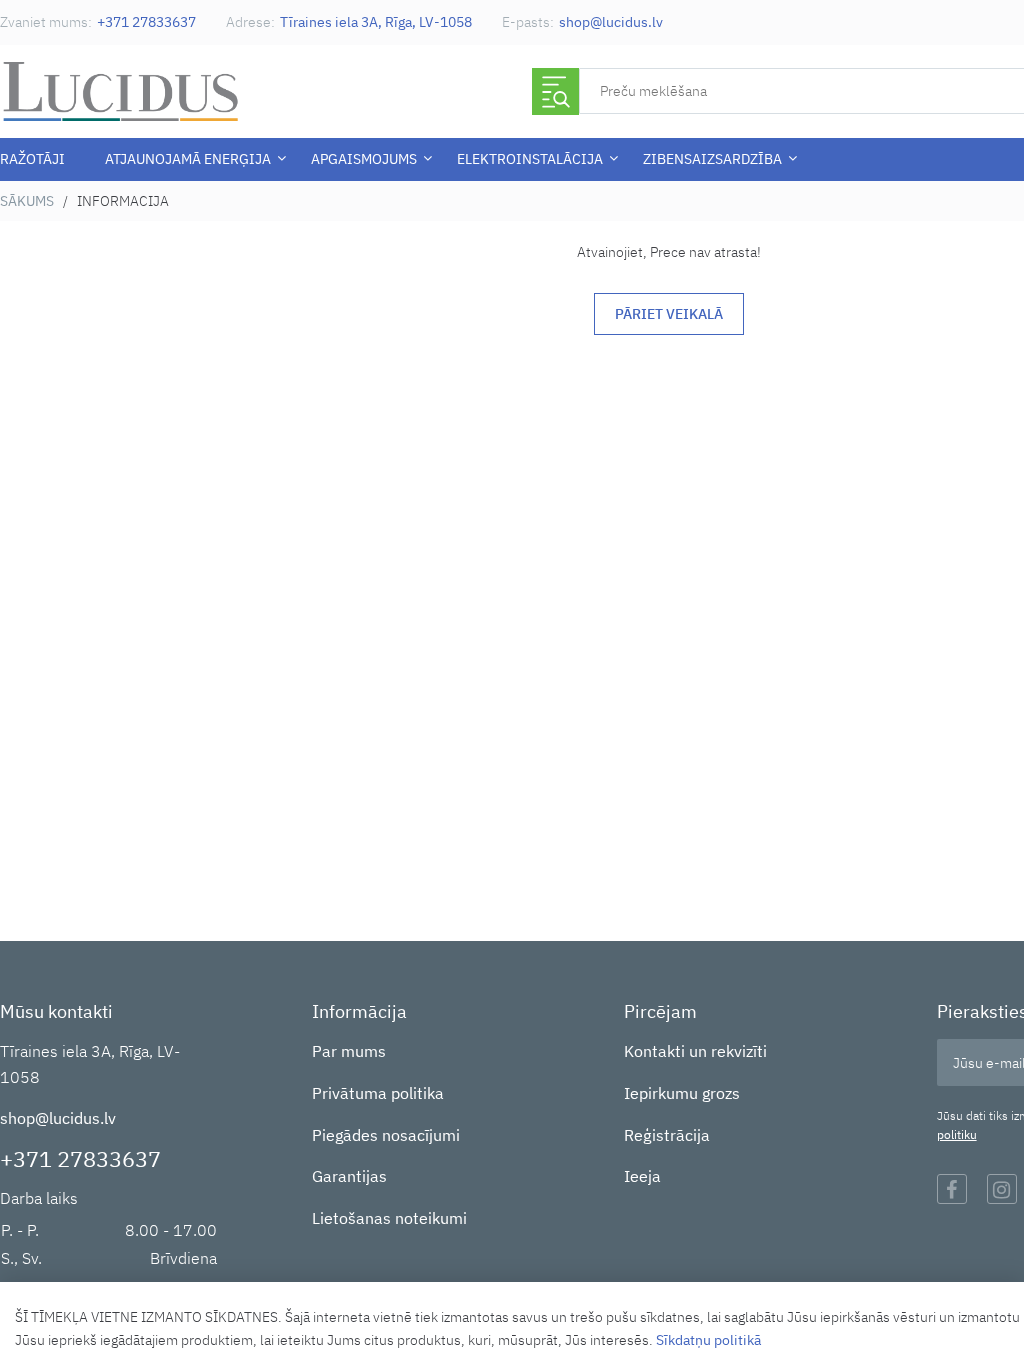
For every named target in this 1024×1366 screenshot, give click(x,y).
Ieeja (642, 1176)
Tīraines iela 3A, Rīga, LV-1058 (376, 22)
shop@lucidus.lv (611, 22)
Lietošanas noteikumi (389, 1218)
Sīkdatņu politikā (708, 1340)
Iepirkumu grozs (682, 1093)
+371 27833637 (146, 22)
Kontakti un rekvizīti (695, 1051)
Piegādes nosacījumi (386, 1135)
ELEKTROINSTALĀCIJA (530, 159)
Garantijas (349, 1176)
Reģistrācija (667, 1135)
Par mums (349, 1051)
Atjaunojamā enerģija (188, 159)
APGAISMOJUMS (364, 159)
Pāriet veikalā (669, 314)
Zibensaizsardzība (712, 159)
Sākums (27, 201)
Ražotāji (32, 159)
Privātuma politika (378, 1093)
